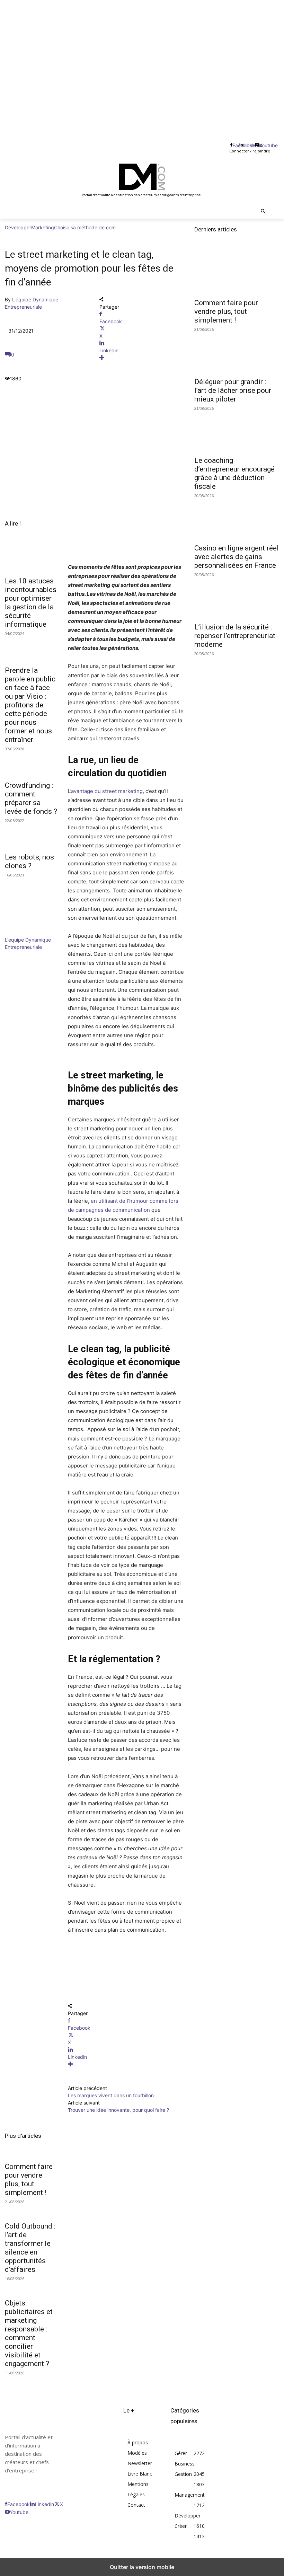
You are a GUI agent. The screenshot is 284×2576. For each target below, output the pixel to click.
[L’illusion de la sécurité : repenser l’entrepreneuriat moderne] (237, 597)
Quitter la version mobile (142, 2567)
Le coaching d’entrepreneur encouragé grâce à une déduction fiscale (234, 473)
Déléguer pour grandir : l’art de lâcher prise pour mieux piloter (233, 390)
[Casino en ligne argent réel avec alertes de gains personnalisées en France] (237, 518)
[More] (142, 358)
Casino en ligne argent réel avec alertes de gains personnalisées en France (237, 557)
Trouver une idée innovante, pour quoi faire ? (118, 2110)
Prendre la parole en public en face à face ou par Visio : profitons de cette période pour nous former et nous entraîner (30, 705)
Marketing (43, 227)
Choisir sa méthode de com (85, 227)
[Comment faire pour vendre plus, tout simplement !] (237, 273)
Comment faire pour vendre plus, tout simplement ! (29, 2180)
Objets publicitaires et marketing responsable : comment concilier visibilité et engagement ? (29, 2333)
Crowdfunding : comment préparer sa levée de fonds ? (31, 798)
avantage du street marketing (107, 791)
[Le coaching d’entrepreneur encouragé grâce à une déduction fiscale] (237, 431)
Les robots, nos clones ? (29, 861)
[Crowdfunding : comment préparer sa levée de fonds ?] (32, 763)
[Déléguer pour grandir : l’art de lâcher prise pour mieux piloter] (237, 352)
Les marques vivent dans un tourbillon (111, 2095)
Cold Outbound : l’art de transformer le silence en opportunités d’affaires (30, 2248)
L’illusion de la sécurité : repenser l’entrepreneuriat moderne (235, 636)
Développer (18, 227)
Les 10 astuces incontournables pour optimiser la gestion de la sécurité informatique (31, 603)
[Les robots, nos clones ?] (32, 835)
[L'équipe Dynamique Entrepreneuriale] (26, 932)
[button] (263, 212)
